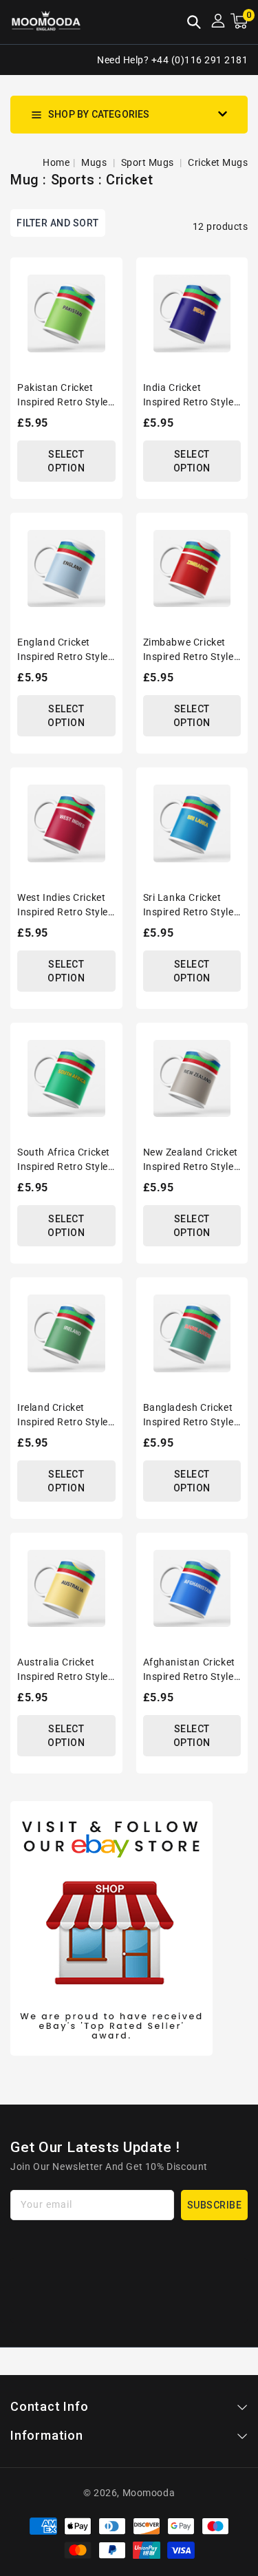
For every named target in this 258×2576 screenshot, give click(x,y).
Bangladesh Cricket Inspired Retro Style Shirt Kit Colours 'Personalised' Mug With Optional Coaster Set (189, 1416)
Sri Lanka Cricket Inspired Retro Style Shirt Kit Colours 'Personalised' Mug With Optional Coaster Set (189, 906)
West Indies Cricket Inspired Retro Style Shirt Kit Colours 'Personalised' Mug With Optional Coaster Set (63, 906)
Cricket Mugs (218, 162)
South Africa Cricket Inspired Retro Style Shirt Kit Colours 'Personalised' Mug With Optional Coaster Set (64, 1160)
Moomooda (149, 2493)
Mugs (95, 162)
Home (56, 162)
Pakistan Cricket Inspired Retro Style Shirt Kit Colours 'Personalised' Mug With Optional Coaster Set (63, 396)
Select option (66, 461)
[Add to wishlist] (107, 275)
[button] (194, 23)
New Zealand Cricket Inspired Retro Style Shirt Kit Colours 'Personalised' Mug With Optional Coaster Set (191, 1160)
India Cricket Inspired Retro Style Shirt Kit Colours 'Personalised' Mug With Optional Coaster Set (189, 396)
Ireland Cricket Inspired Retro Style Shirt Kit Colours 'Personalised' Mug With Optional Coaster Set (63, 1416)
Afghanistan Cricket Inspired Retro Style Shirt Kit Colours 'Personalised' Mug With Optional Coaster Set (189, 1670)
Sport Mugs (149, 162)
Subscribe (215, 2205)
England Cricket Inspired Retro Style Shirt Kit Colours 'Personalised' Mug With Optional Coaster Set (63, 650)
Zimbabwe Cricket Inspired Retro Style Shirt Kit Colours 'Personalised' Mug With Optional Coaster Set (189, 650)
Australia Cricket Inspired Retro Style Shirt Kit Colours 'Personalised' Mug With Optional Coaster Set (63, 1670)
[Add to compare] (107, 300)
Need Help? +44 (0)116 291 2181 (172, 60)
